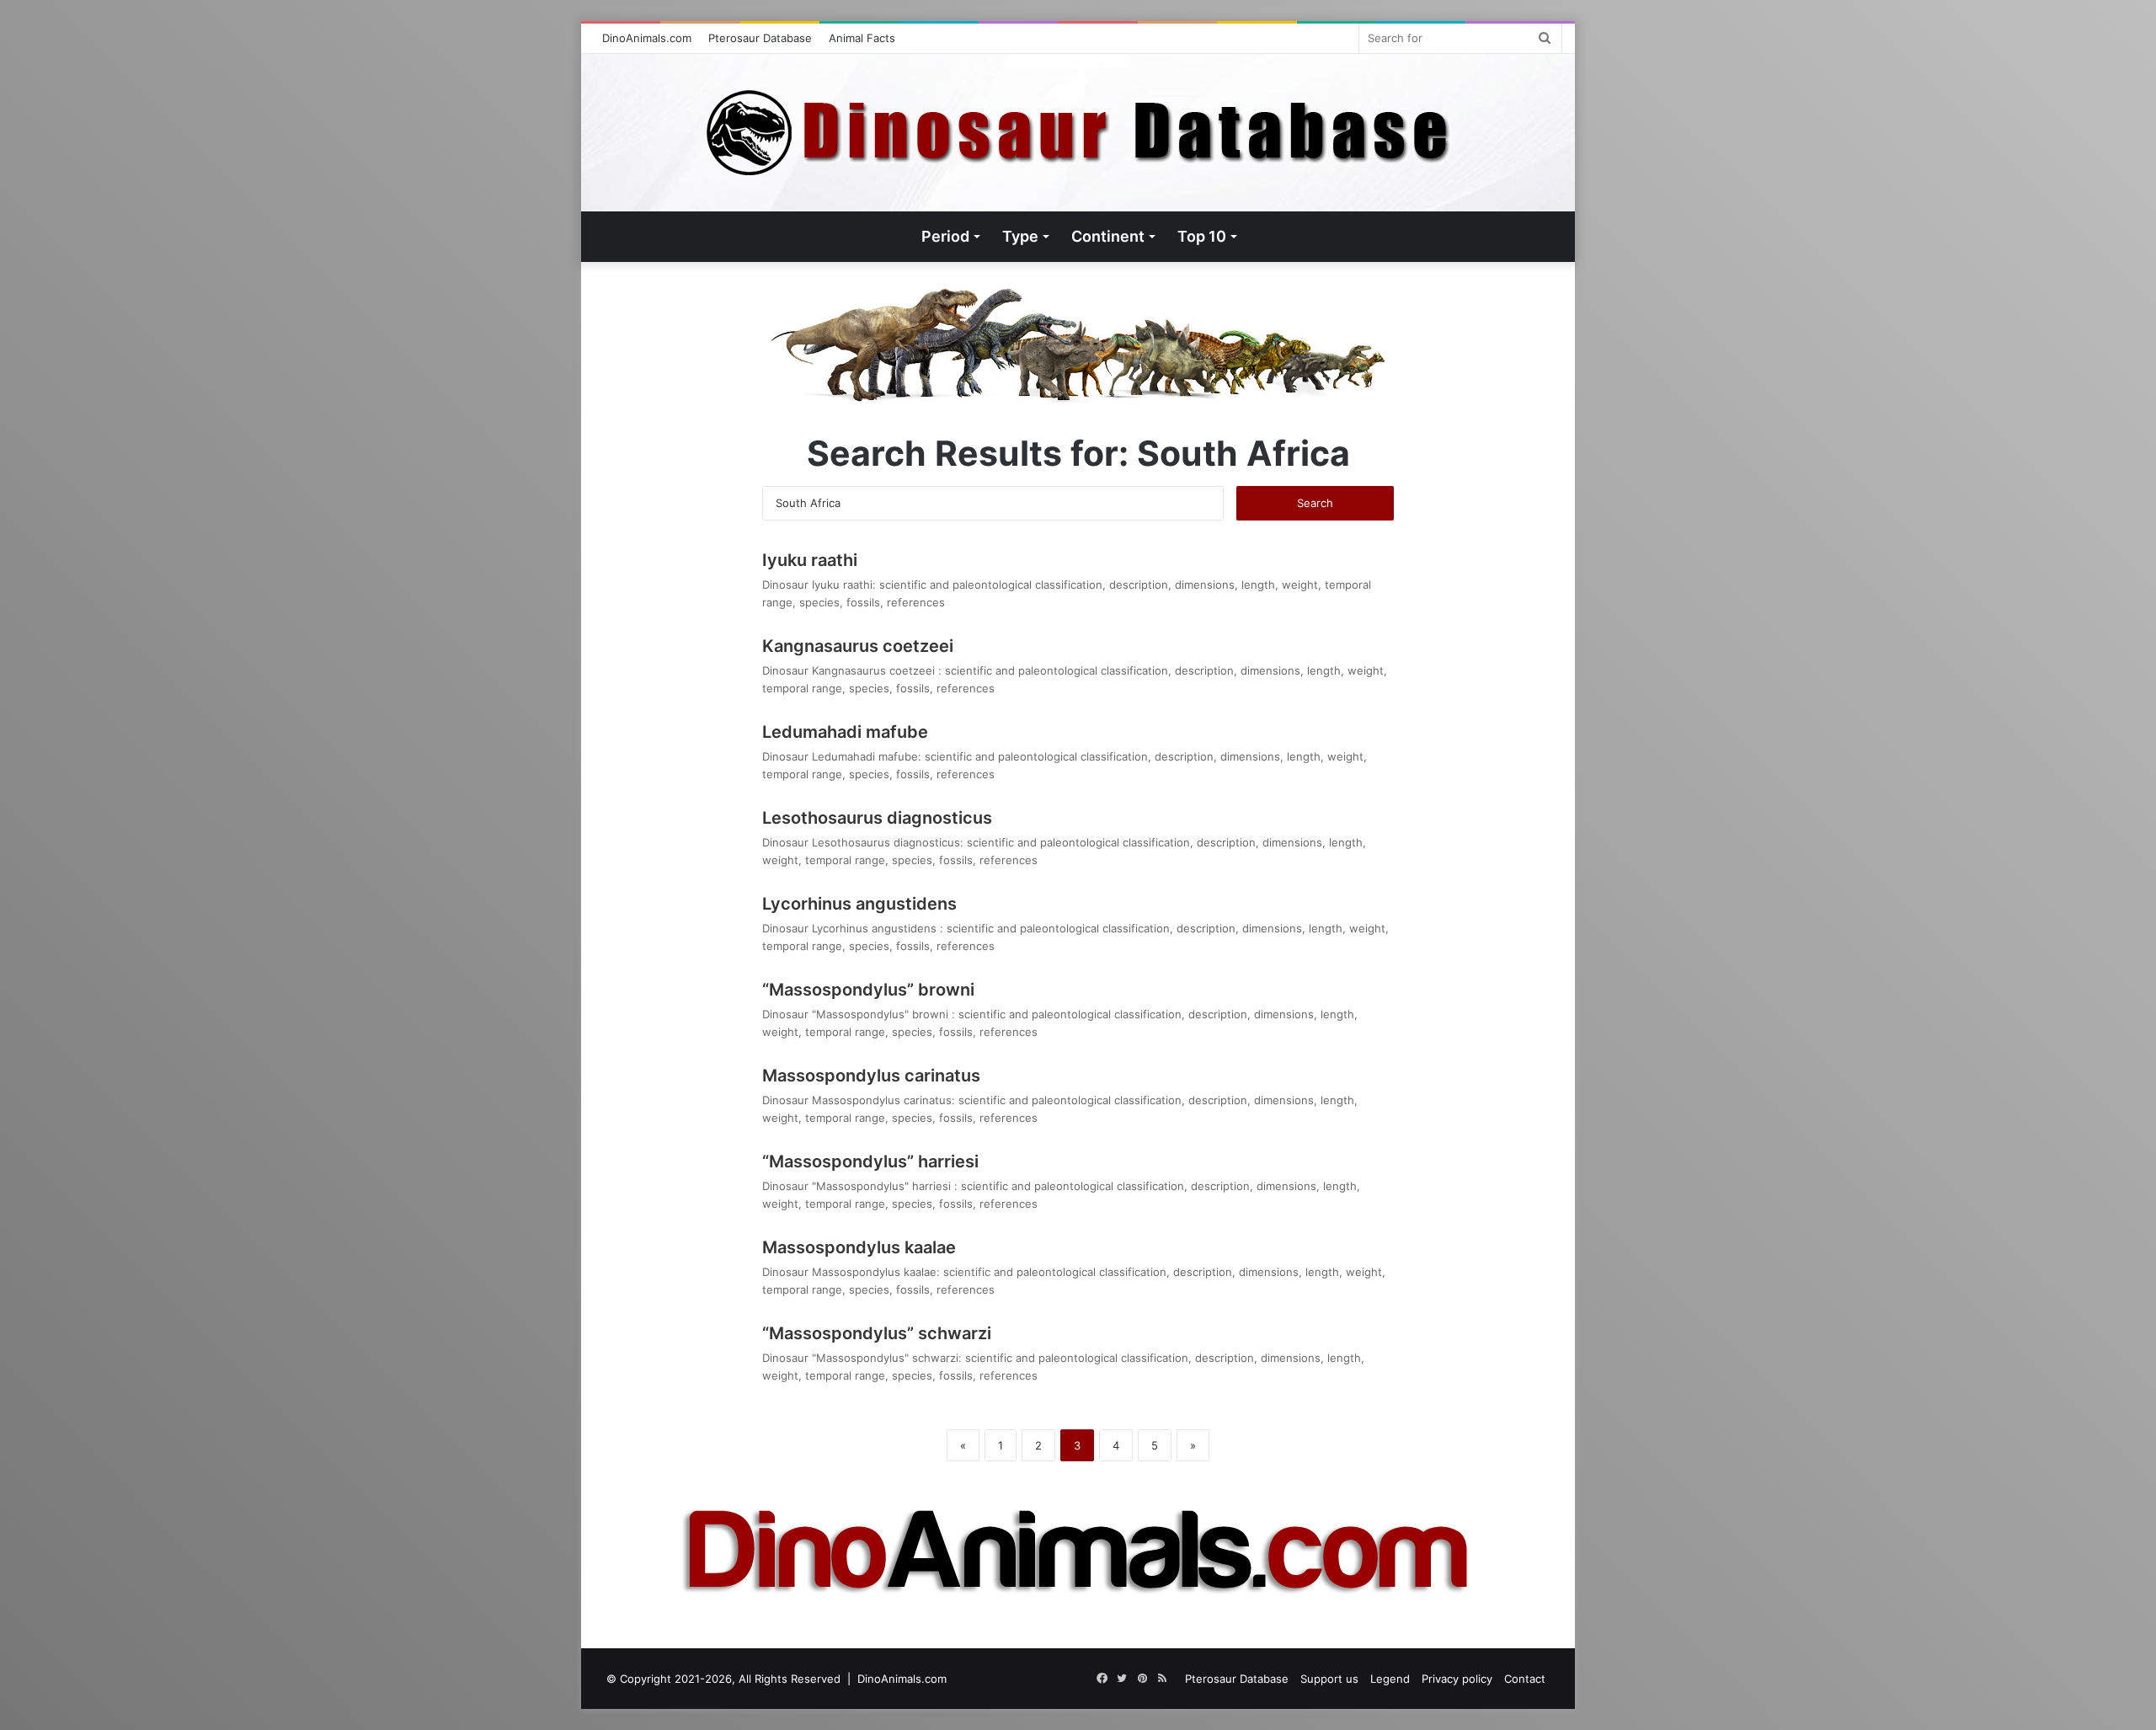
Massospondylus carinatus (871, 1076)
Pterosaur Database (760, 38)
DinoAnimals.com (647, 38)
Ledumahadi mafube (845, 732)
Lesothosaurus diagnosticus (877, 818)
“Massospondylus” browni (870, 990)
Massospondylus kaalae (859, 1247)
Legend (1390, 1679)
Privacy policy (1457, 1679)
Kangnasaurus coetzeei (860, 646)
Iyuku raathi (810, 560)
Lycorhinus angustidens (862, 904)
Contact (1525, 1679)
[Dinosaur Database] (1078, 133)
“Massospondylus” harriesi (873, 1161)
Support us (1329, 1679)
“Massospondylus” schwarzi (877, 1333)
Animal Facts (862, 38)
